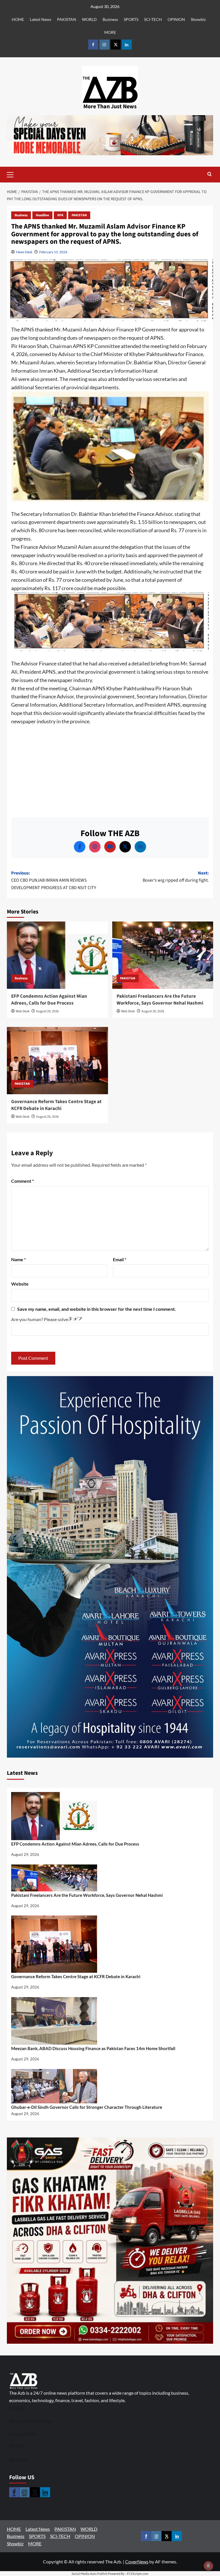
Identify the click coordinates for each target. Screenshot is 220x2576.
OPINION (176, 19)
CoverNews (137, 2562)
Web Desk (23, 1011)
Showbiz (198, 19)
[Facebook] (80, 847)
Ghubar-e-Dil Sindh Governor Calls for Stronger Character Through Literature (87, 2107)
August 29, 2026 (47, 1011)
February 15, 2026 (53, 252)
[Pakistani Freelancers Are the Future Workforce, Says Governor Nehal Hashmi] (163, 955)
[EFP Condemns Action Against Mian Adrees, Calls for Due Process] (57, 955)
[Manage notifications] (208, 2566)
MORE (110, 32)
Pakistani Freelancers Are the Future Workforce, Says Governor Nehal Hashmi (160, 1000)
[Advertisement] (110, 769)
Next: (176, 877)
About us (18, 2459)
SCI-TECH (153, 19)
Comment (22, 1181)
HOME (18, 19)
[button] (19, 175)
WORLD (89, 19)
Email (120, 1259)
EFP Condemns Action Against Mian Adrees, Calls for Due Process (49, 1000)
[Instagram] (95, 847)
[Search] (210, 175)
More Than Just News (110, 107)
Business (110, 19)
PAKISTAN (67, 19)
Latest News (41, 19)
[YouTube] (110, 847)
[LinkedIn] (140, 847)
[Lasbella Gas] (110, 2241)
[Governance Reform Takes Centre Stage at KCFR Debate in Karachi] (57, 1061)
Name (18, 1259)
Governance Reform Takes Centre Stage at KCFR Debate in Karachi (56, 1105)
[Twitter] (125, 847)
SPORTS (131, 19)
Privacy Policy (23, 2434)
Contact (17, 2408)
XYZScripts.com (137, 2574)
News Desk (24, 252)
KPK (60, 215)
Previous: (54, 880)
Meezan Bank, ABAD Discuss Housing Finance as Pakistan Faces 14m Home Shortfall (93, 2048)
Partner (17, 2445)
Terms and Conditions (31, 2421)
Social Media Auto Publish (90, 2574)
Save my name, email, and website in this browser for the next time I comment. (97, 1309)
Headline (42, 215)
